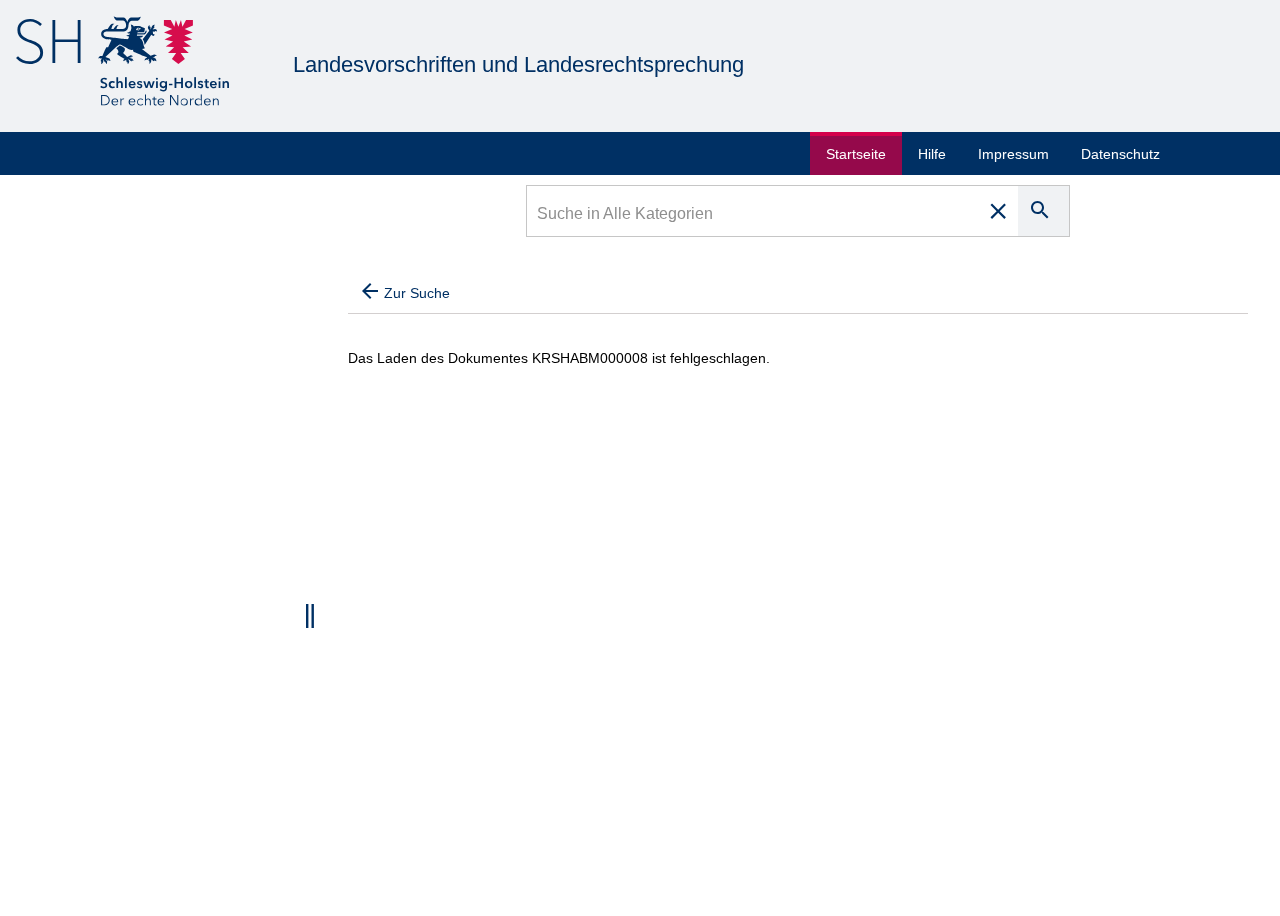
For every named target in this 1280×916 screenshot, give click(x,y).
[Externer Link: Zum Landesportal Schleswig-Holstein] (122, 64)
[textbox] (753, 216)
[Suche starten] (1043, 211)
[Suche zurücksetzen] (998, 211)
